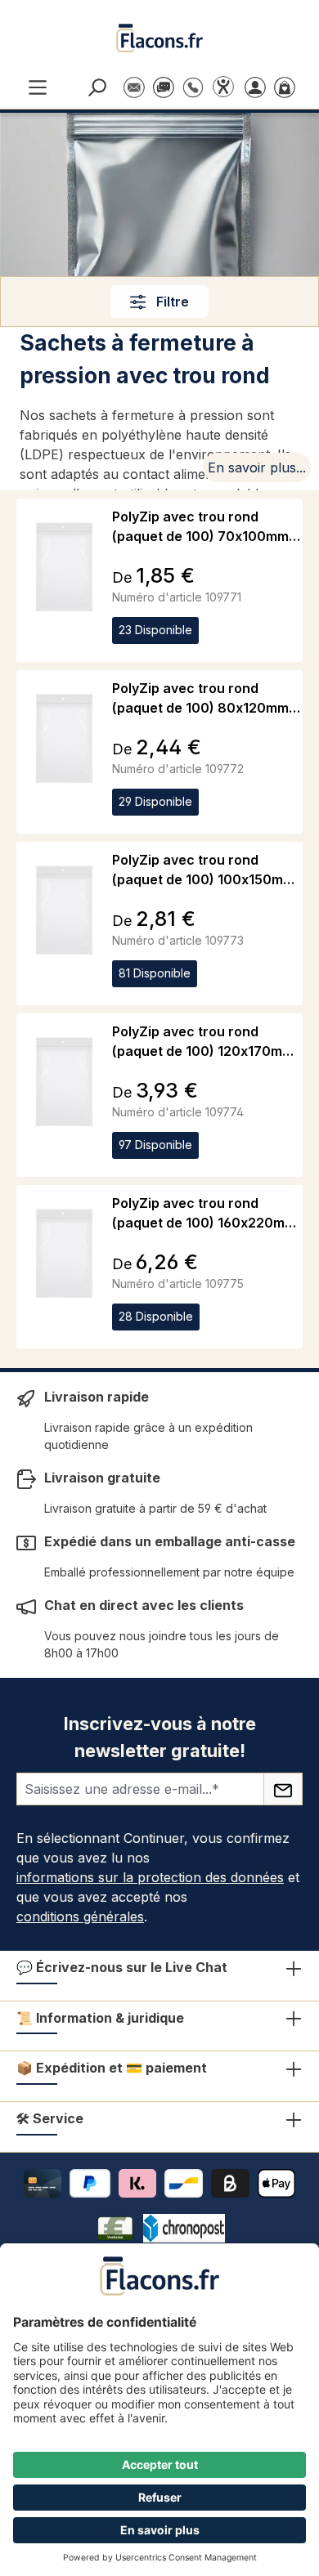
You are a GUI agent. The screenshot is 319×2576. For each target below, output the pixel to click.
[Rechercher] (100, 86)
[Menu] (38, 86)
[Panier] (288, 86)
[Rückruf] (193, 79)
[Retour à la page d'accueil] (159, 38)
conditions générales (80, 1916)
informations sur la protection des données (150, 1877)
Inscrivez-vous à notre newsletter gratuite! (160, 1737)
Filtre (171, 302)
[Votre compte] (258, 86)
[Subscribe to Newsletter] (283, 1789)
